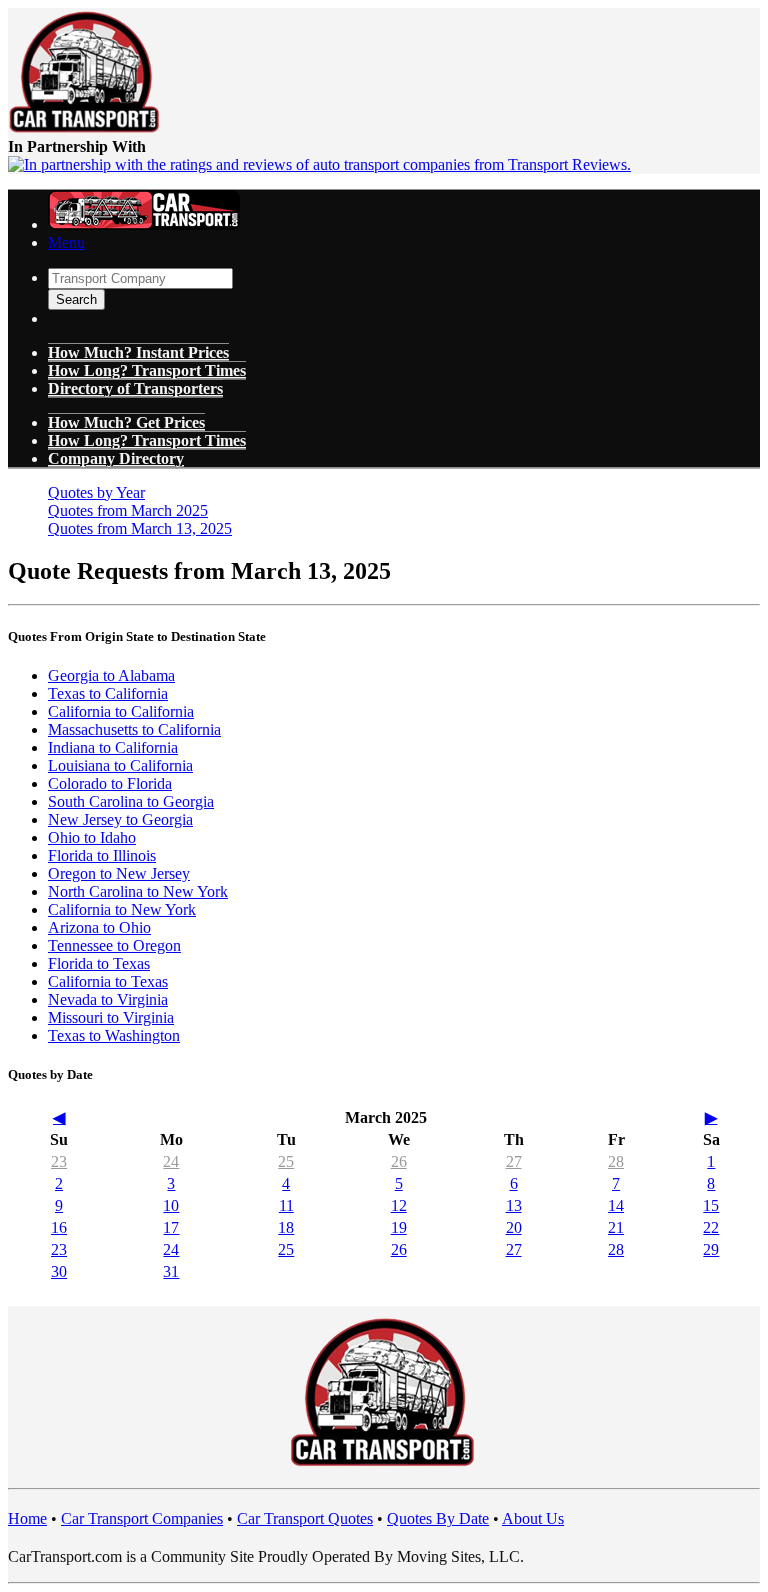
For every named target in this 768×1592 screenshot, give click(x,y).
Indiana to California (113, 747)
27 (514, 1161)
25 (286, 1161)
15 (711, 1205)
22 (711, 1227)
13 (514, 1205)
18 (286, 1227)
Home (27, 1518)
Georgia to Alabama (111, 675)
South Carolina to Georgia (131, 801)
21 (616, 1227)
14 (616, 1205)
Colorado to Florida (110, 783)
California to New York (122, 909)
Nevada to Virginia (108, 999)
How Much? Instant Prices (138, 352)
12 (399, 1205)
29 (711, 1249)
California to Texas (108, 981)
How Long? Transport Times (147, 370)
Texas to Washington (114, 1035)
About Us (533, 1518)
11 (286, 1205)
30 (59, 1271)
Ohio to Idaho (92, 837)
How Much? (126, 422)
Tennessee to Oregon (114, 945)
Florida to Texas (99, 963)
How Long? (147, 440)
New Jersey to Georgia (120, 819)
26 (399, 1161)
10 (171, 1205)
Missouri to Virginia (111, 1017)
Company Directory (116, 458)
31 (171, 1271)
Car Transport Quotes (305, 1518)
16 (59, 1227)
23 (59, 1161)
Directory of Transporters (135, 388)
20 (514, 1227)
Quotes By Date (438, 1518)
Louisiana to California (120, 765)
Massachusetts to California (134, 729)
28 (616, 1161)
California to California (121, 711)
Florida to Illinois (102, 855)
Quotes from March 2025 (128, 510)
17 (171, 1227)
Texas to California (108, 693)
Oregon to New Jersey (119, 873)
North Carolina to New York (138, 891)
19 (399, 1227)
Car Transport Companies (142, 1518)
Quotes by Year (96, 492)
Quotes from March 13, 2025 (140, 528)
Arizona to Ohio (99, 927)
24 (171, 1161)
